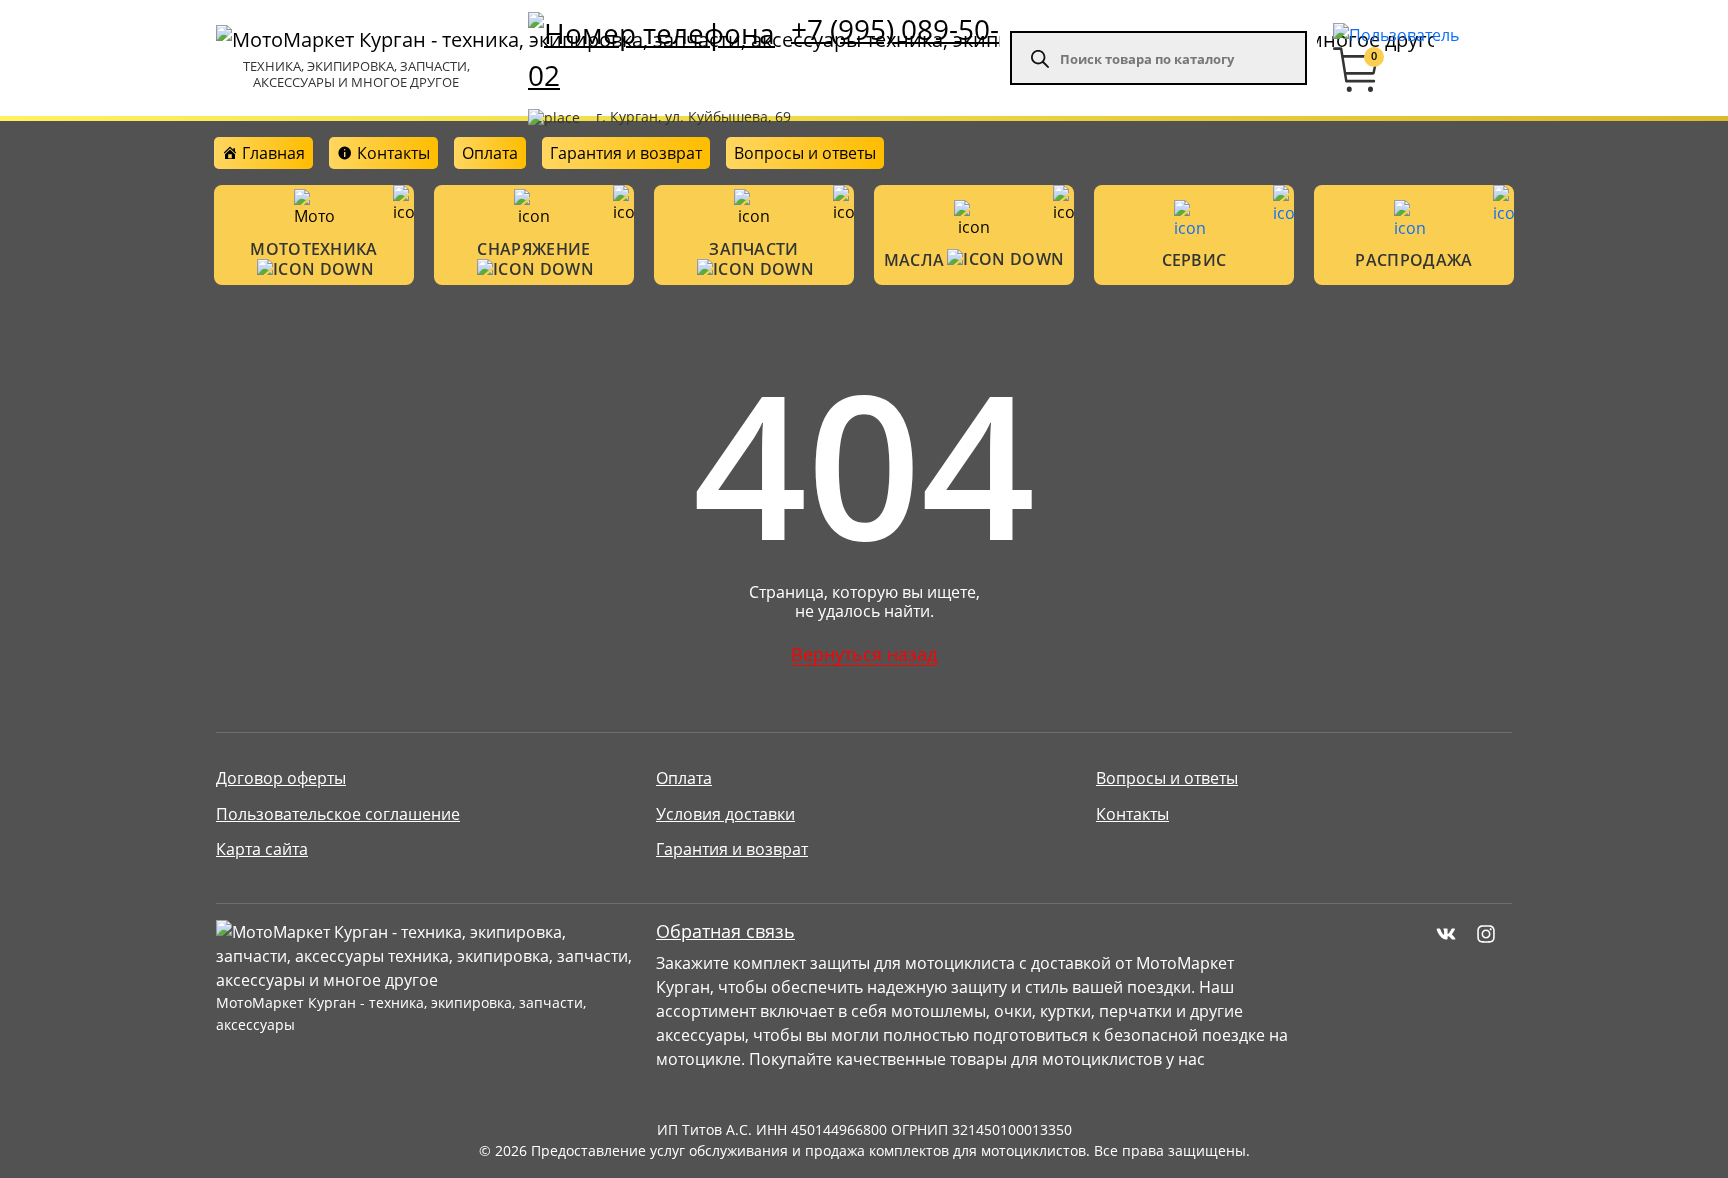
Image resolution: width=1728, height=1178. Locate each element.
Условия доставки (725, 814)
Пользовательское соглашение (338, 814)
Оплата (490, 153)
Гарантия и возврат (626, 153)
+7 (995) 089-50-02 (763, 52)
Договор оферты (281, 778)
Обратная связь (725, 931)
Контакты (1132, 814)
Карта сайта (262, 849)
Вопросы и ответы (805, 153)
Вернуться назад (864, 654)
